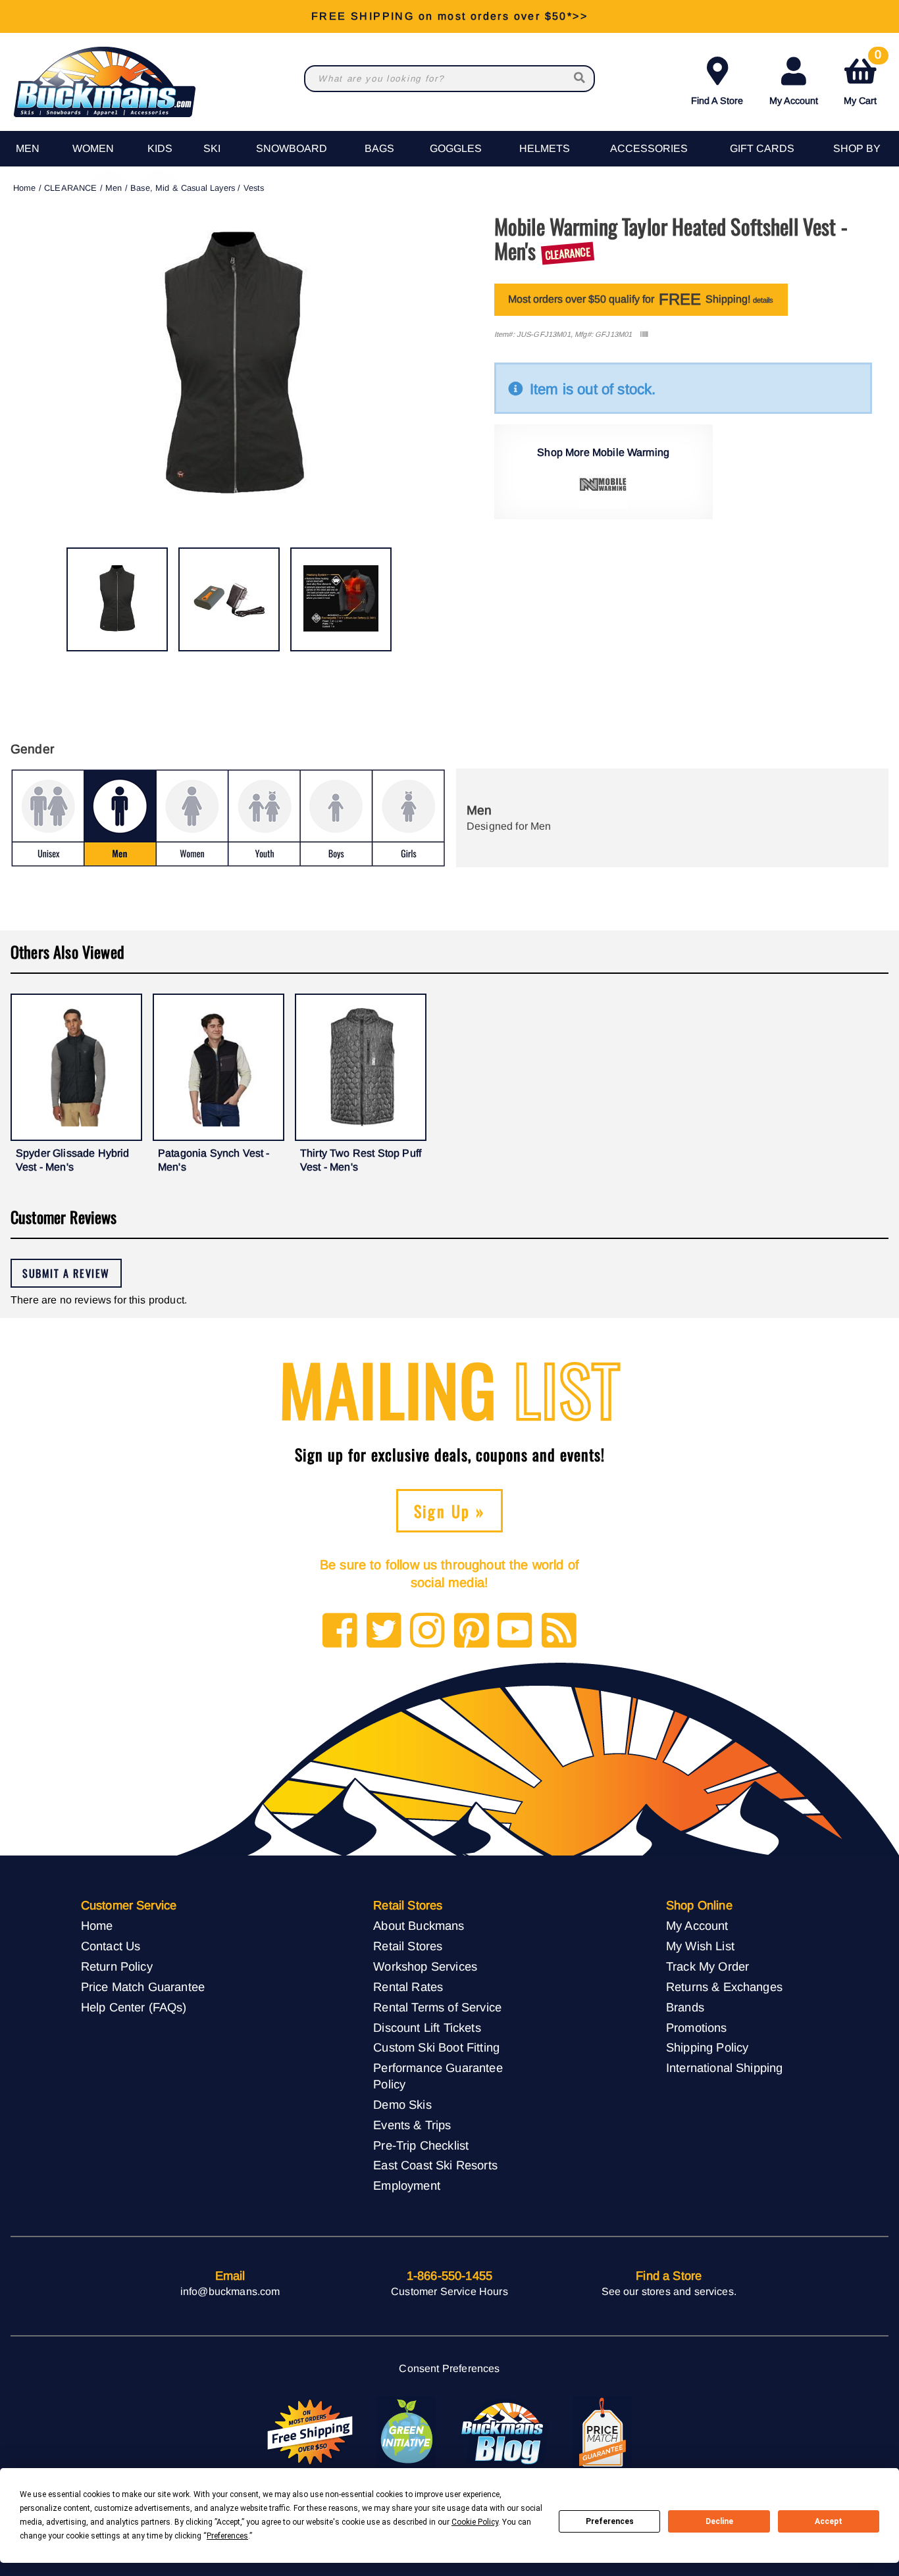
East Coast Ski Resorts (435, 2165)
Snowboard (292, 148)
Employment (407, 2185)
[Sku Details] (644, 335)
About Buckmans (419, 1926)
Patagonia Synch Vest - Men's (214, 1160)
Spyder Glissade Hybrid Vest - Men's (73, 1160)
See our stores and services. (669, 2291)
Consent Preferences (449, 2368)
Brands (685, 2007)
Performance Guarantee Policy (438, 2076)
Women (93, 148)
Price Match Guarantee (143, 1987)
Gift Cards (762, 148)
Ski (212, 148)
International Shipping (725, 2068)
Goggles (456, 148)
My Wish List (700, 1946)
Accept (829, 2521)
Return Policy (117, 1966)
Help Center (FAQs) (134, 2007)
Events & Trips (412, 2125)
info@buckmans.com (230, 2291)
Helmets (545, 148)
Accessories (649, 148)
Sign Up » (450, 1511)
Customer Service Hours (449, 2291)
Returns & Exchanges (724, 1987)
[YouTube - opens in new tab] (515, 1631)
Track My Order (707, 1966)
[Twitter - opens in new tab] (384, 1631)
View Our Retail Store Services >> (449, 16)
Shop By (857, 148)
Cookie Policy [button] (475, 2522)
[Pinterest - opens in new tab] (472, 1631)
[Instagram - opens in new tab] (427, 1631)
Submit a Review (66, 1273)
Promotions (697, 2028)
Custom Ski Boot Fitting (436, 2047)
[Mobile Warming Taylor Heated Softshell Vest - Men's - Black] (117, 599)
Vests (254, 188)
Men (28, 148)
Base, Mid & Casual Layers (183, 188)
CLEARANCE (70, 188)
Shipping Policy (707, 2047)
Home (25, 188)
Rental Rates (408, 1987)
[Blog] (559, 1631)
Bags (379, 148)
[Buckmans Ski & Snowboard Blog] (504, 2433)
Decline (719, 2521)
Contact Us (111, 1946)
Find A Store (717, 101)
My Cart (862, 79)
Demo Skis (402, 2105)
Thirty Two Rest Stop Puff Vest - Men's (361, 1160)
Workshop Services (425, 1966)
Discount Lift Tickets (427, 2028)
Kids (160, 148)
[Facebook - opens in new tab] (340, 1631)
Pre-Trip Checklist (421, 2145)
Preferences (610, 2521)
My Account (794, 101)
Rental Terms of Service (437, 2007)
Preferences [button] (227, 2536)
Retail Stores (408, 1946)
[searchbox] (580, 79)
